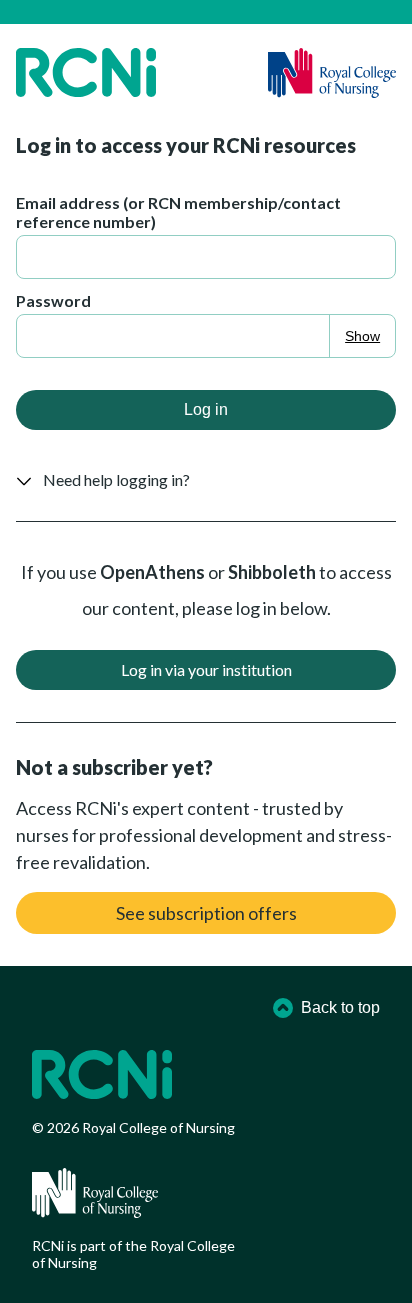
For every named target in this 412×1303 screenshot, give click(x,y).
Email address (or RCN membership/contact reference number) (178, 212)
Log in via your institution (206, 669)
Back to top (340, 1007)
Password (53, 300)
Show (362, 336)
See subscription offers (206, 913)
